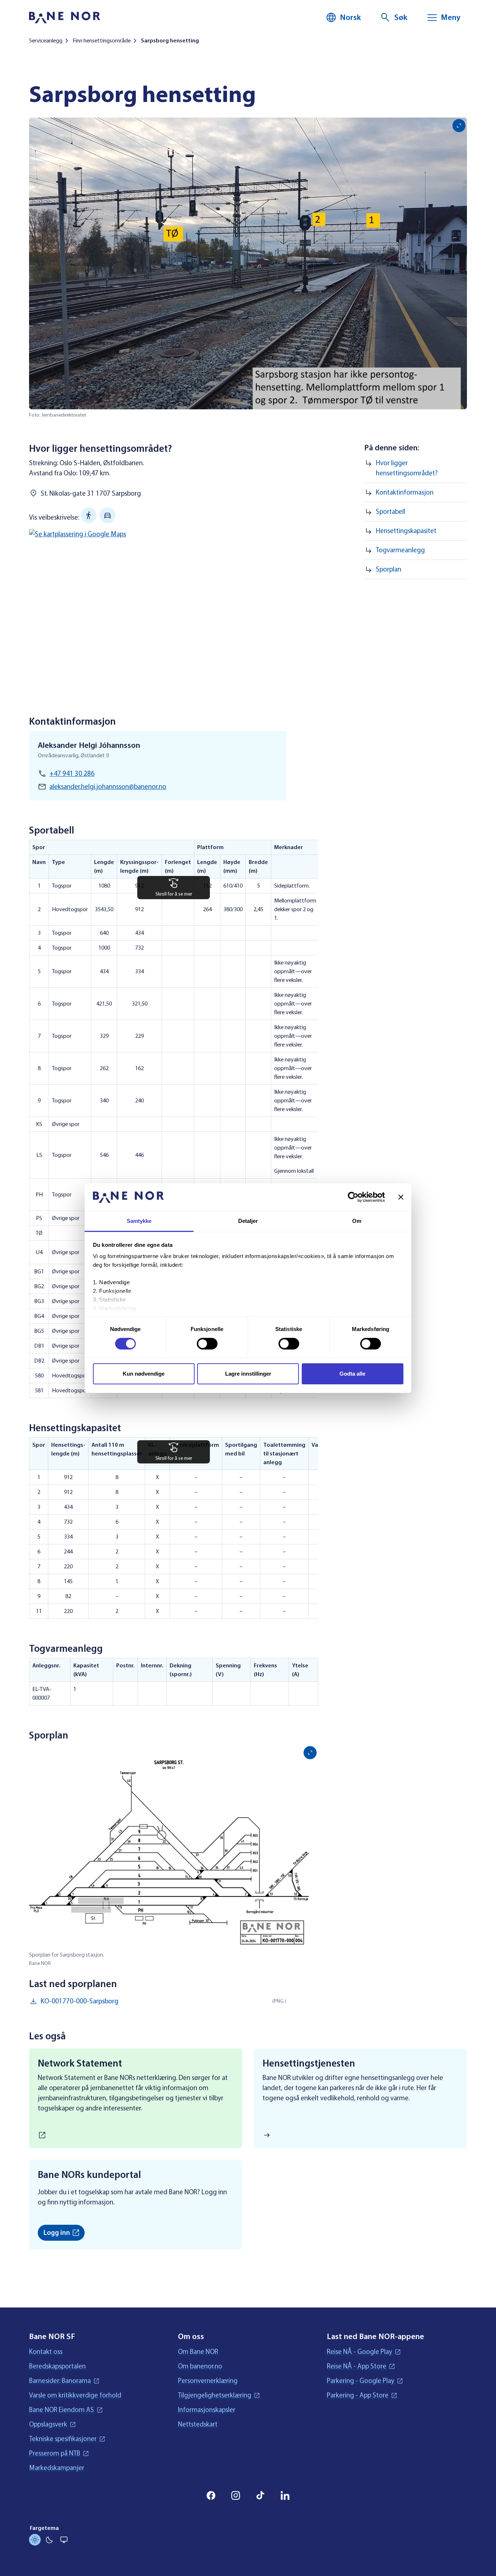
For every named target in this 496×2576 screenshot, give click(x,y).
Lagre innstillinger (248, 1374)
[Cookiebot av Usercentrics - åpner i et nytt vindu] (353, 1197)
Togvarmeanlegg (400, 550)
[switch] (207, 1344)
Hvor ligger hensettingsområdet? (407, 468)
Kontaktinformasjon (405, 492)
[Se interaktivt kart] (174, 610)
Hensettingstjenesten (309, 2063)
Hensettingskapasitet (406, 531)
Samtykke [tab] (139, 1221)
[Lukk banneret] (401, 1197)
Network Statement (80, 2063)
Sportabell (391, 512)
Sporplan (389, 569)
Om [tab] (357, 1221)
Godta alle (352, 1374)
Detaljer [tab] (248, 1221)
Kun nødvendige (144, 1374)
